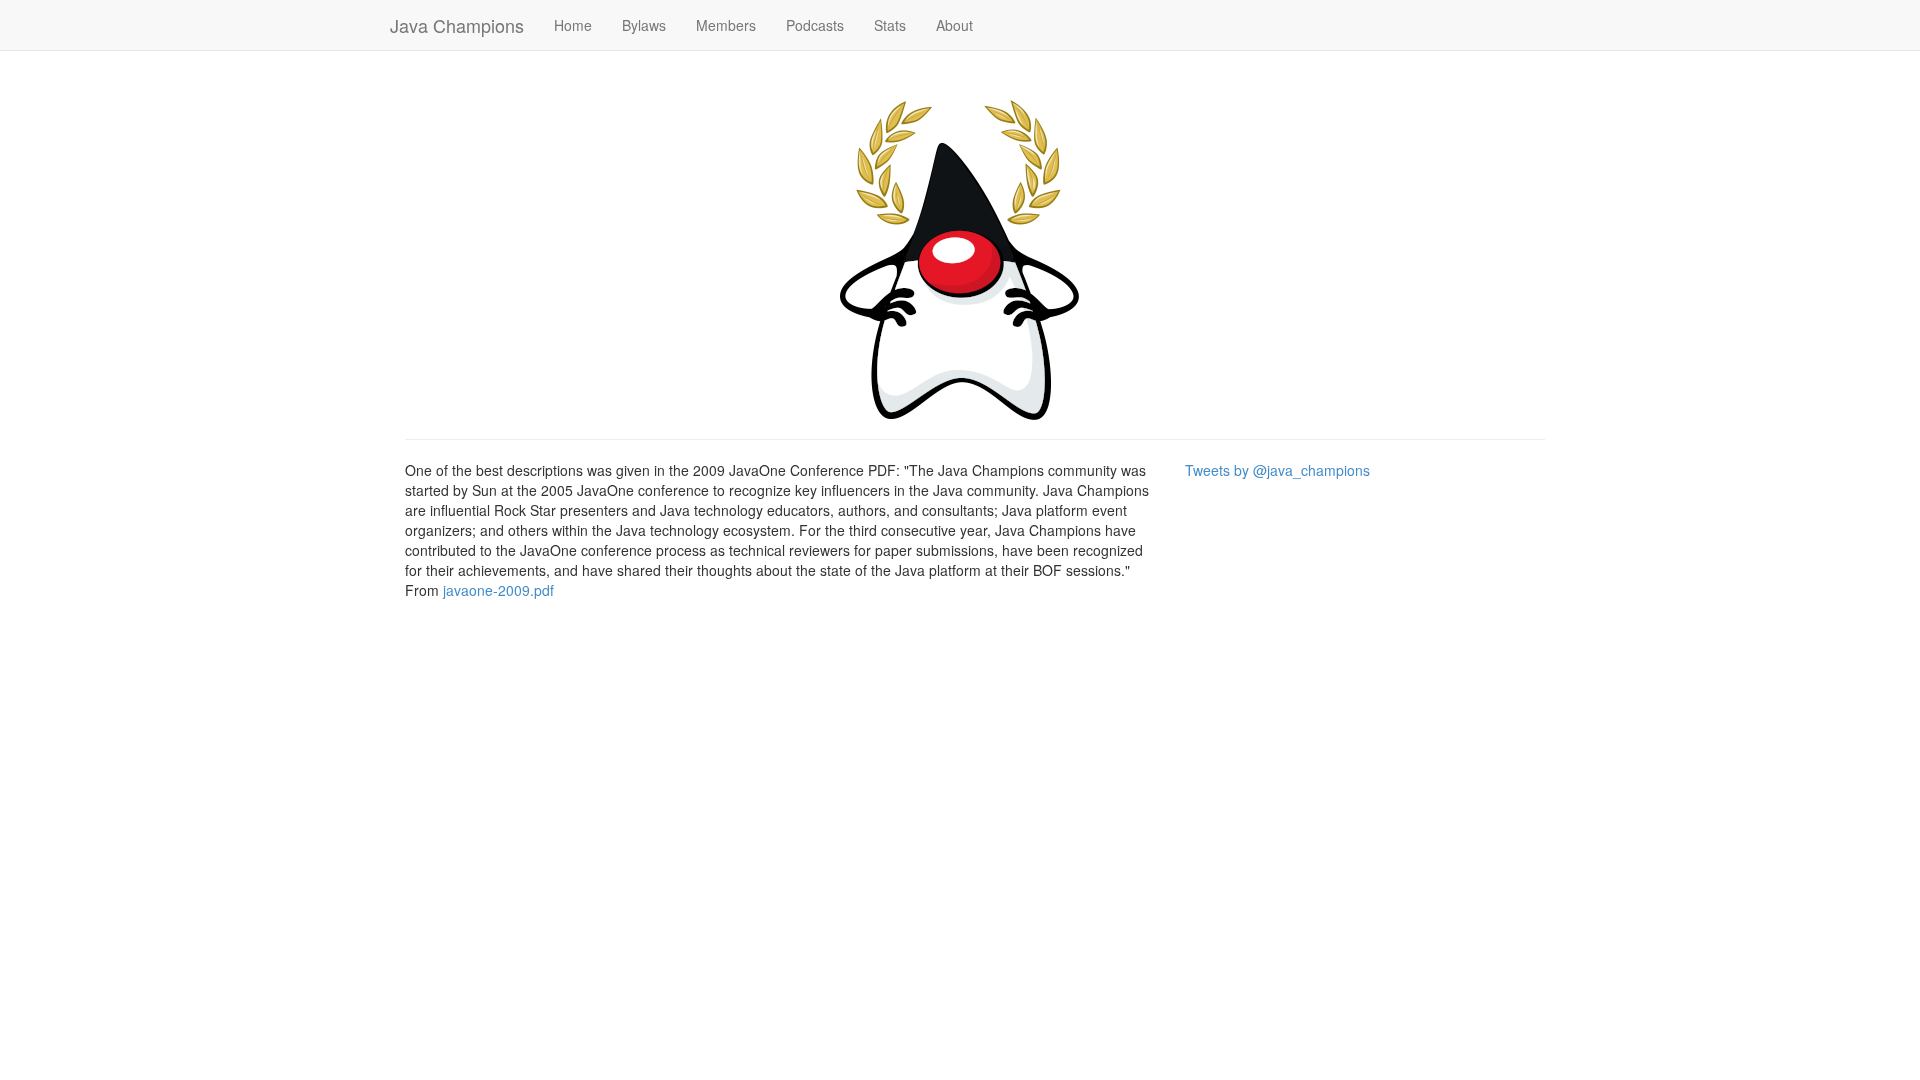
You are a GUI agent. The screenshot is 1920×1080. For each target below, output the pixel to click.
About (954, 25)
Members (726, 25)
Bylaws (644, 25)
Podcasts (815, 25)
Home (573, 25)
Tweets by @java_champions (1277, 470)
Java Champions (457, 25)
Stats (890, 25)
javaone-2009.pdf (498, 590)
